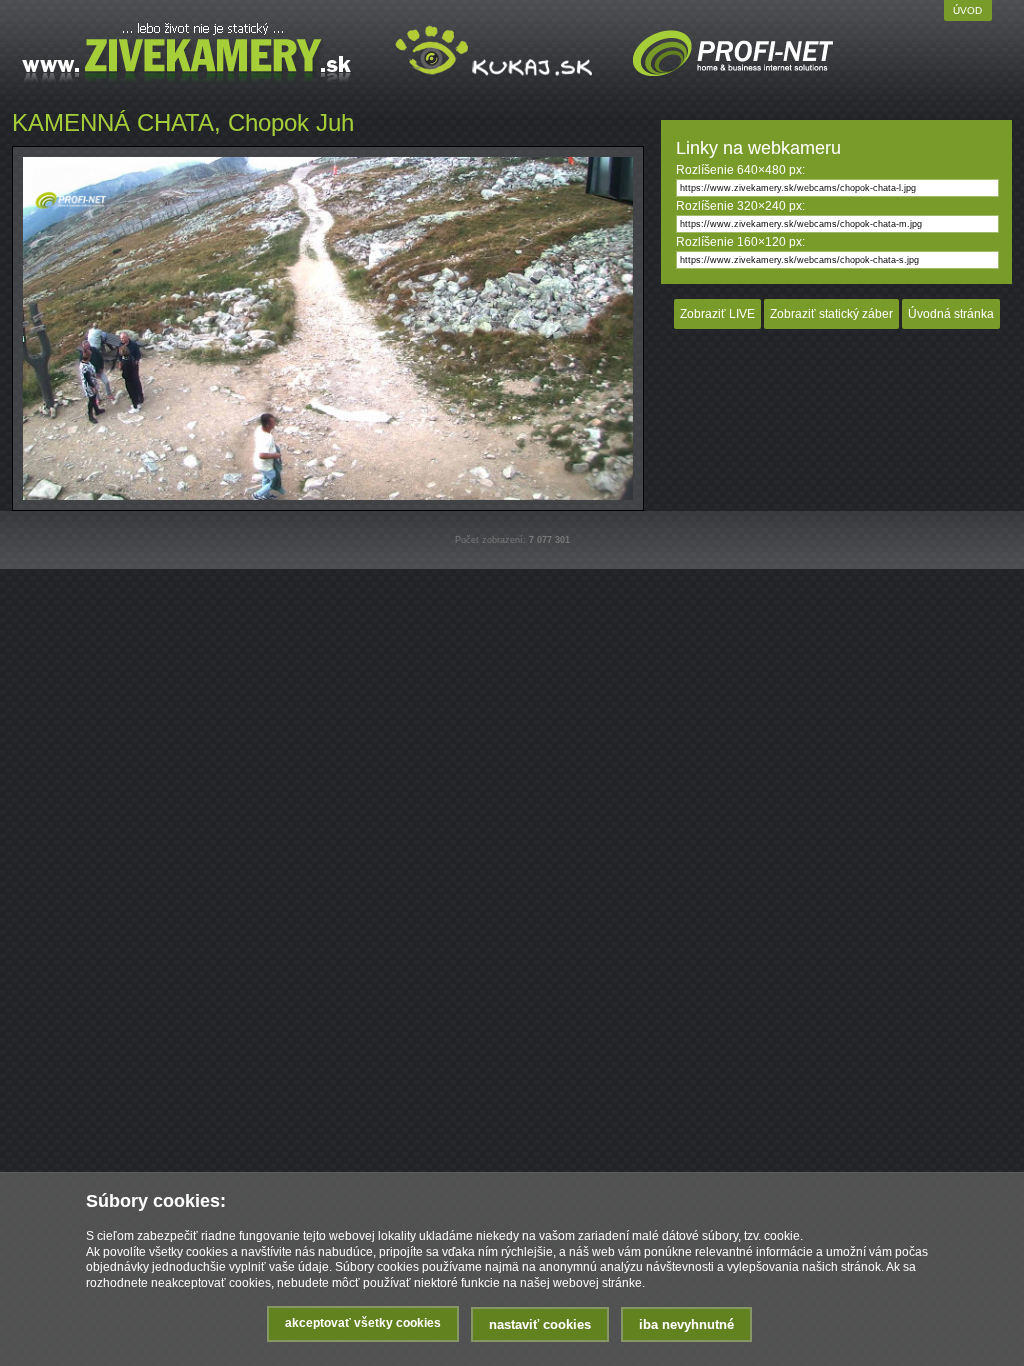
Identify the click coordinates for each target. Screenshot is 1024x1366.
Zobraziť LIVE (717, 314)
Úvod (967, 10)
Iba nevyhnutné (686, 1324)
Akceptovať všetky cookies (363, 1323)
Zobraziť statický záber (831, 314)
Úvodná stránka (951, 314)
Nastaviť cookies (540, 1324)
